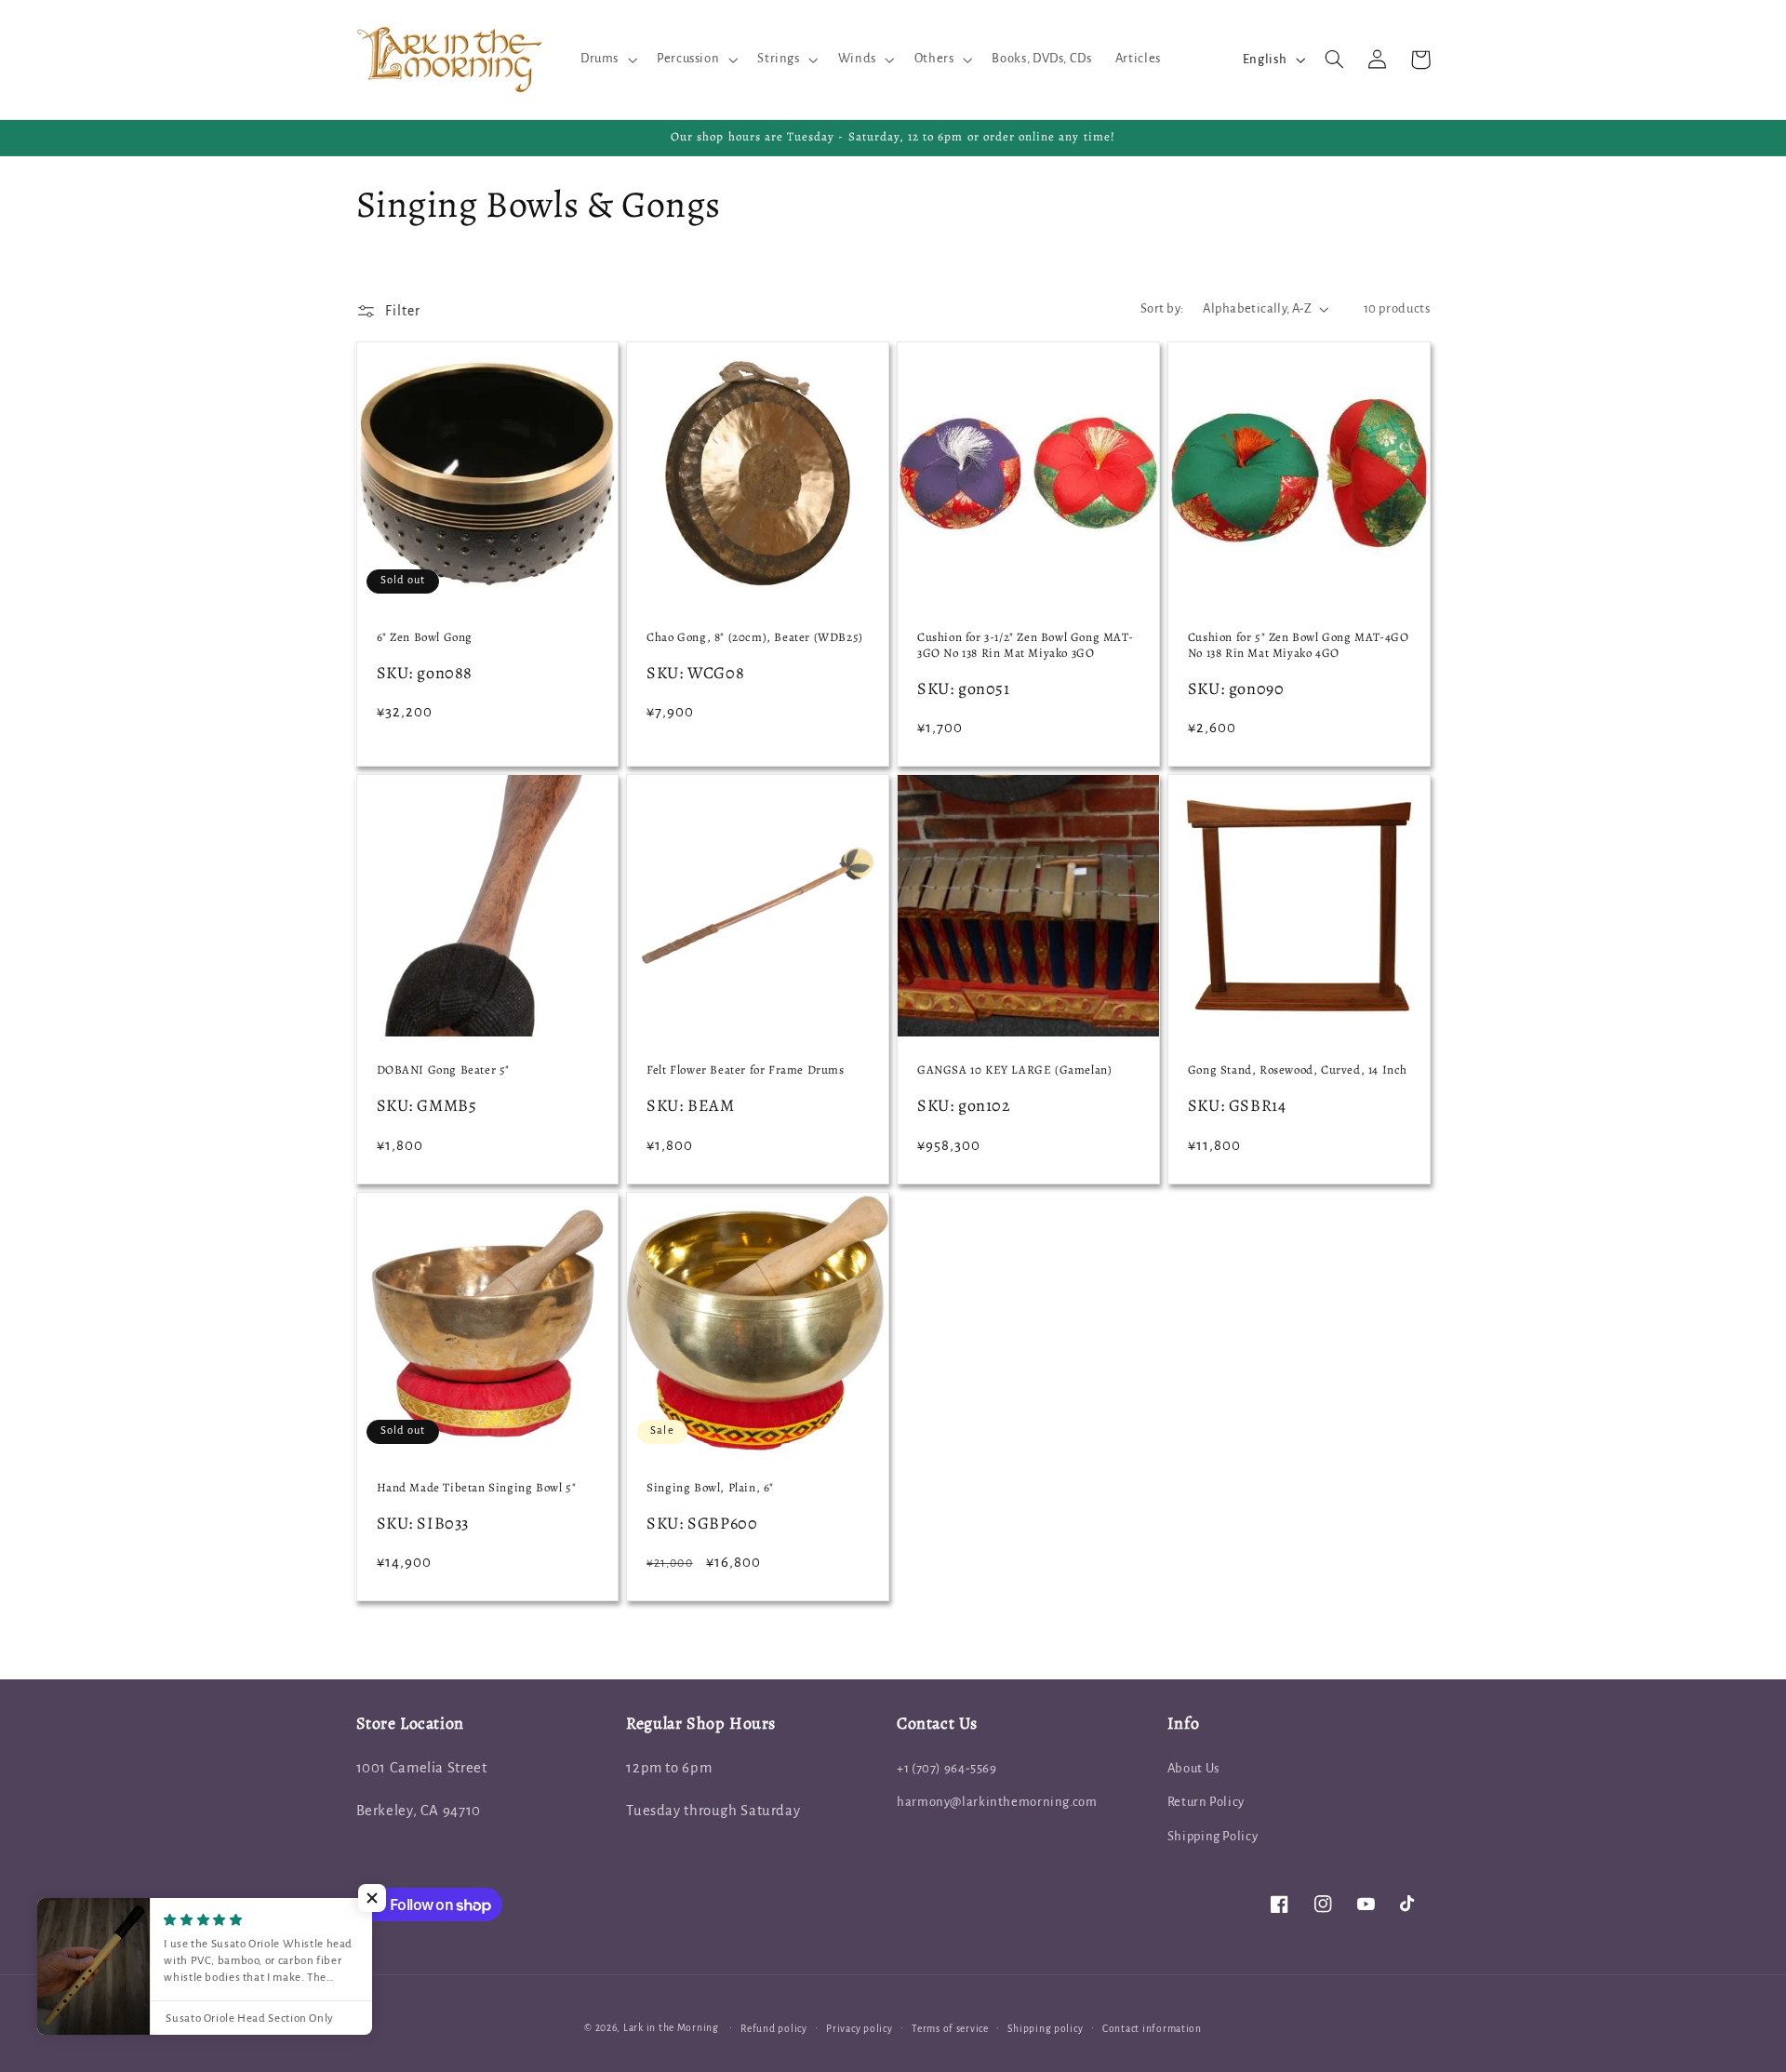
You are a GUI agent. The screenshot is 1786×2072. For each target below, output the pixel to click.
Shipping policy (1045, 2029)
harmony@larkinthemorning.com (997, 1802)
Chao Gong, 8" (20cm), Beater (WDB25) (755, 637)
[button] (606, 60)
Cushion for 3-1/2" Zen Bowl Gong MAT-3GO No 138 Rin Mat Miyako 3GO (1025, 645)
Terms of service (950, 2029)
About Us (1193, 1768)
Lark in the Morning (671, 2028)
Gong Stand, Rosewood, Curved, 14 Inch (1298, 1070)
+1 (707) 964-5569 (947, 1768)
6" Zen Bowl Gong (425, 637)
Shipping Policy (1213, 1836)
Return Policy (1206, 1802)
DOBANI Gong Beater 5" (444, 1070)
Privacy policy (859, 2029)
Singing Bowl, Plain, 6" (710, 1488)
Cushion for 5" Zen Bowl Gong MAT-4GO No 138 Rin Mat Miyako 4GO (1299, 645)
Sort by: (1162, 308)
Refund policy (774, 2029)
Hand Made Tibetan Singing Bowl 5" (477, 1488)
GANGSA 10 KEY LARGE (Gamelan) (1014, 1070)
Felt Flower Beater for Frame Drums (745, 1070)
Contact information (1152, 2029)
